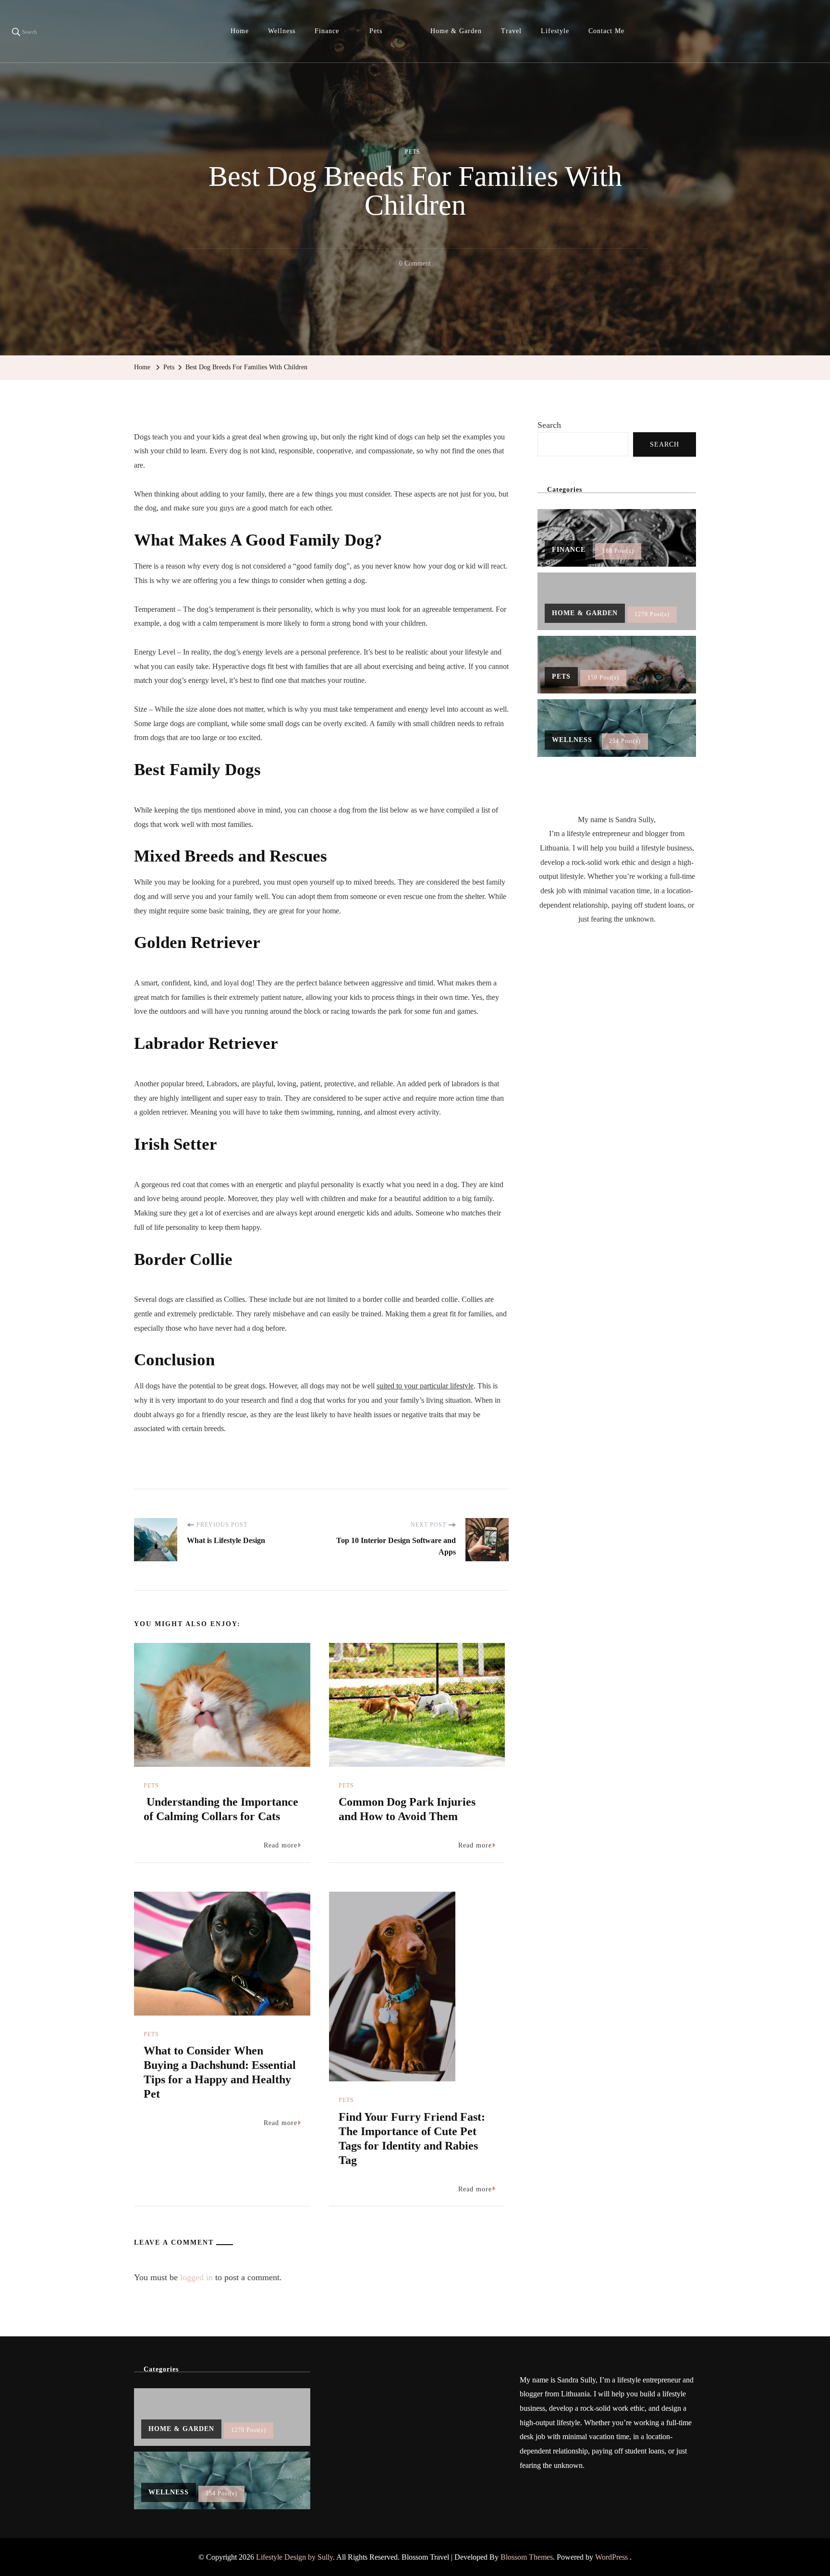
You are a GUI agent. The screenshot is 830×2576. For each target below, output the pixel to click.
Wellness (282, 31)
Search (549, 425)
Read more (281, 1845)
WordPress (611, 2557)
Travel (511, 31)
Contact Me (606, 31)
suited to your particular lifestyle (425, 1386)
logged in (196, 2277)
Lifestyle (555, 31)
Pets (376, 31)
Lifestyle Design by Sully (294, 2557)
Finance (327, 31)
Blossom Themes (527, 2557)
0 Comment (415, 265)
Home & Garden (456, 31)
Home (240, 31)
